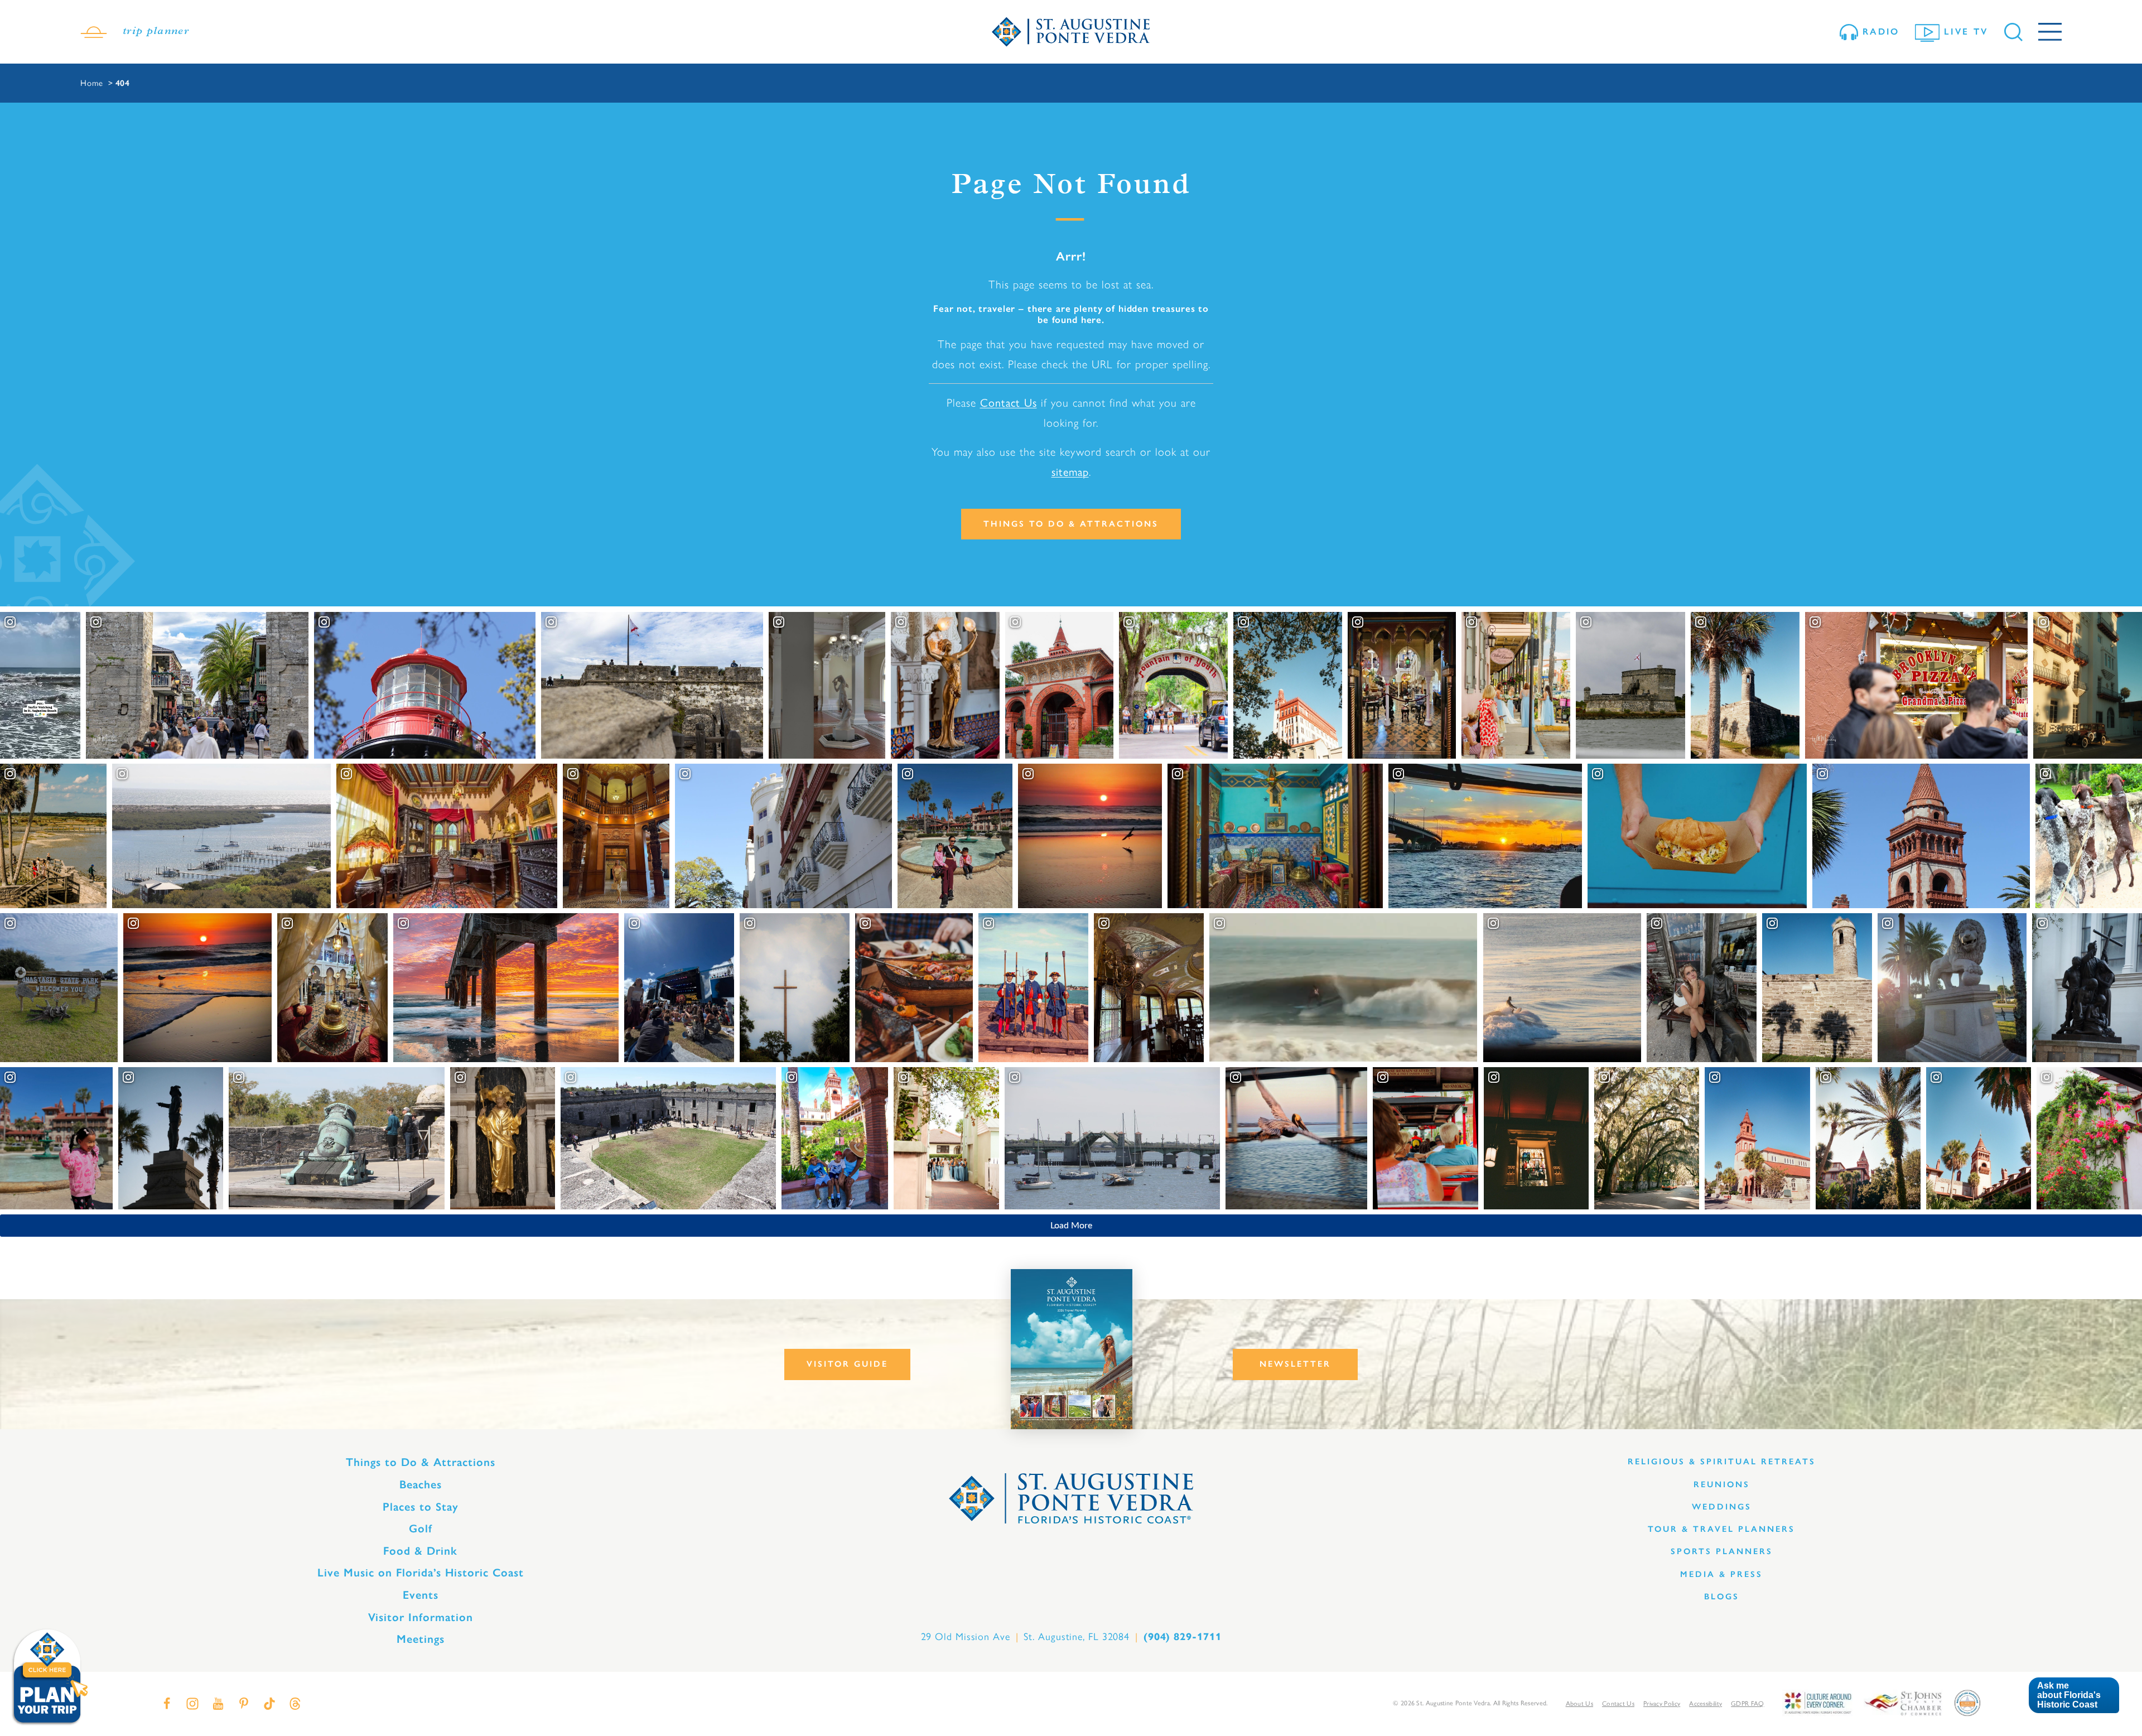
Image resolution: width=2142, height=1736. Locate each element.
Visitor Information (421, 1617)
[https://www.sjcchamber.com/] (1903, 1702)
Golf (421, 1528)
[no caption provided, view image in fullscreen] (679, 987)
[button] (2074, 1696)
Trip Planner (156, 32)
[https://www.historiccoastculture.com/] (1817, 1702)
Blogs (1722, 1597)
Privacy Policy (1662, 1704)
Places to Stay (421, 1507)
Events (421, 1595)
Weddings (1722, 1507)
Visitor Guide (847, 1364)
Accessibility (1706, 1704)
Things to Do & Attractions (1071, 524)
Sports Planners (1722, 1551)
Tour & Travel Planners (1721, 1529)
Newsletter (1295, 1364)
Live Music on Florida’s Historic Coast (421, 1573)
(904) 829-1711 (1183, 1637)
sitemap (1070, 472)
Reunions (1722, 1484)
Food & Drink (420, 1551)
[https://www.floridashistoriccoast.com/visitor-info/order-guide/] (1072, 1349)
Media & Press (1721, 1574)
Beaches (421, 1484)
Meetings (421, 1639)
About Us (1579, 1704)
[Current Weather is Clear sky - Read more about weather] (94, 32)
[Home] (1071, 32)
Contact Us (1009, 403)
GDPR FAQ (1747, 1704)
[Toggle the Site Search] (2013, 32)
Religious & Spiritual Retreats (1722, 1462)
